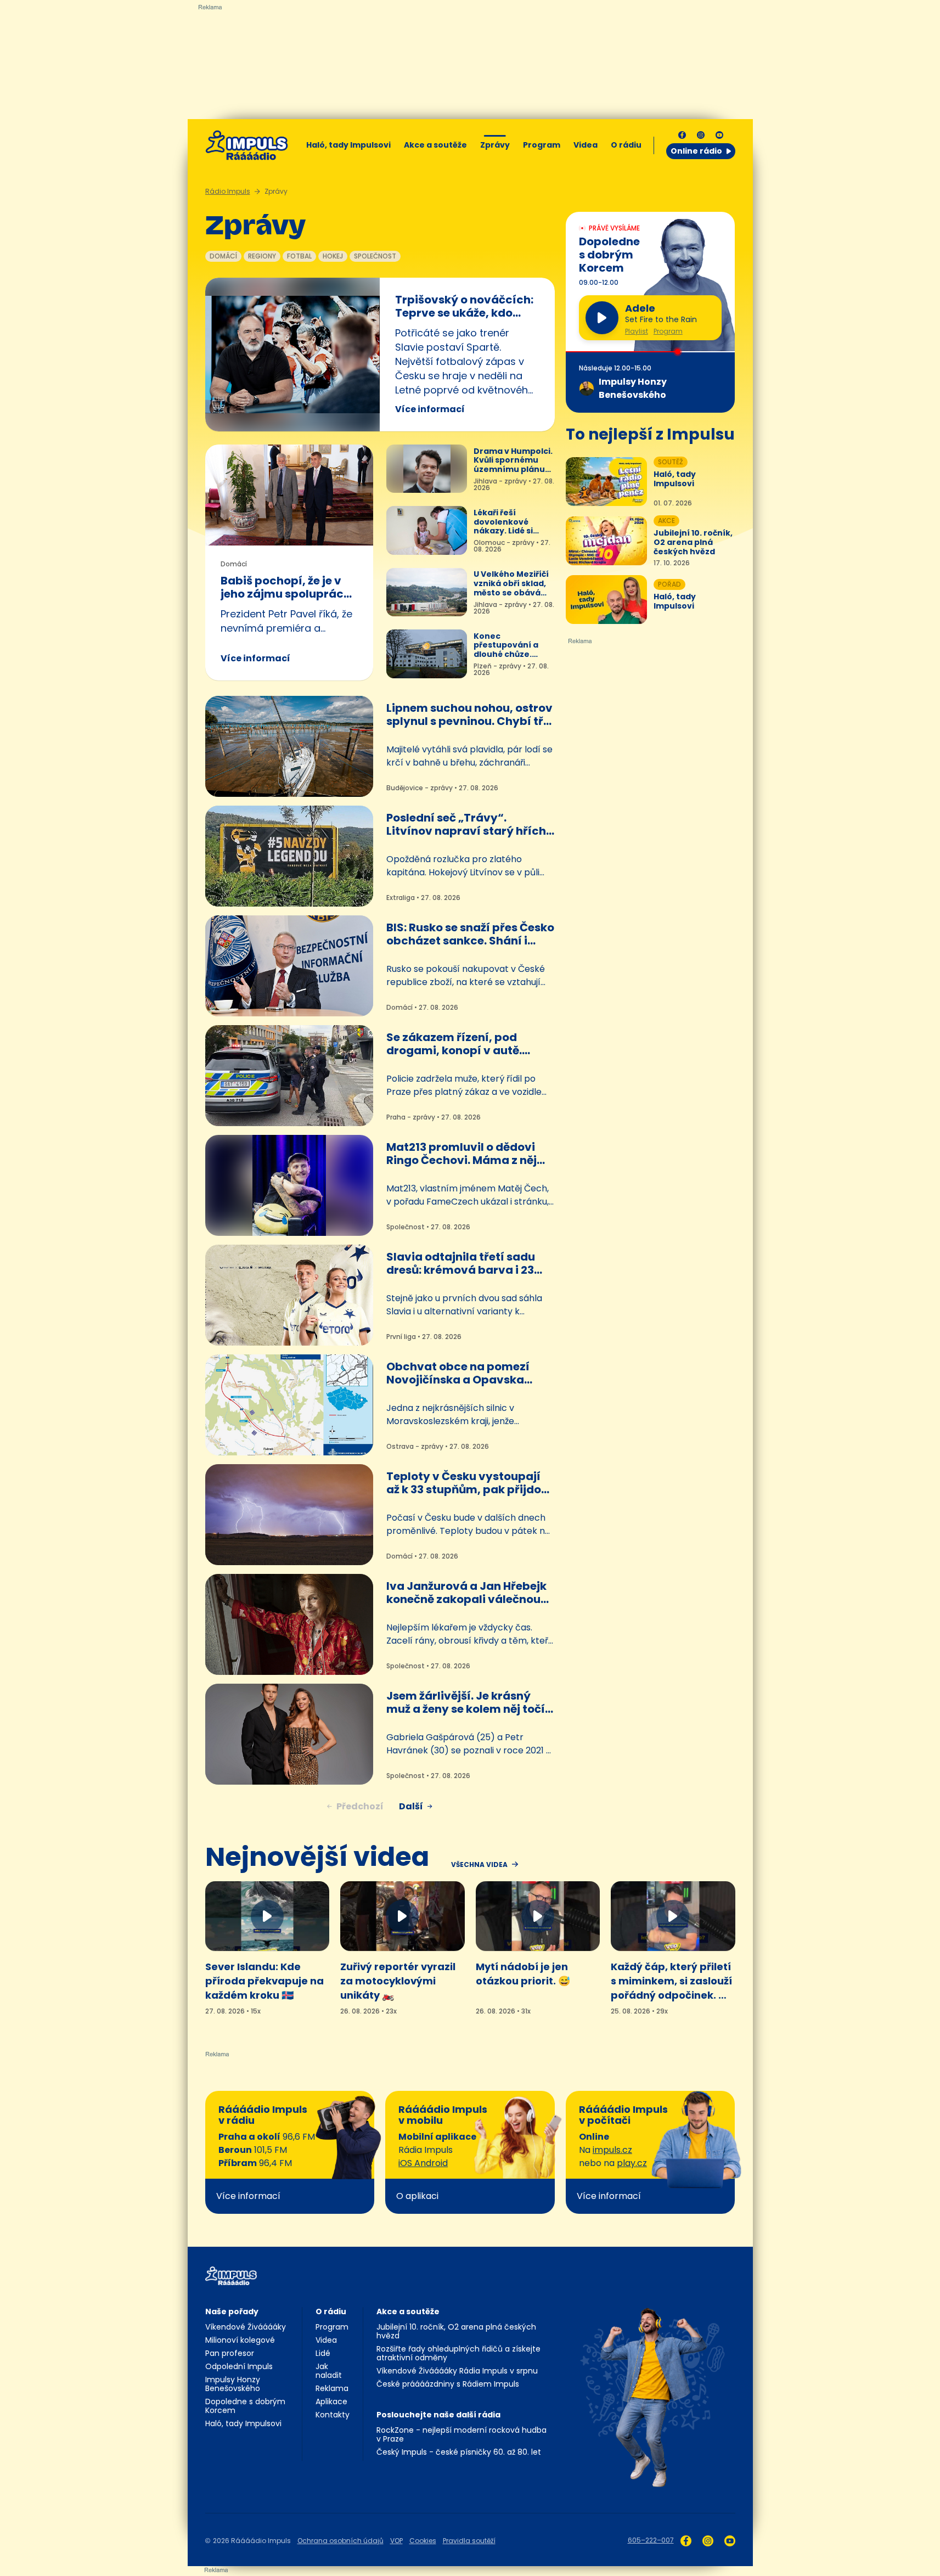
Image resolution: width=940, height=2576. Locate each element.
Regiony (262, 256)
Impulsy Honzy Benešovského (233, 2384)
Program (542, 145)
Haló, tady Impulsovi (348, 145)
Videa (586, 145)
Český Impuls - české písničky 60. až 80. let (459, 2452)
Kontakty (333, 2415)
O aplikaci (417, 2196)
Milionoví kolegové (240, 2340)
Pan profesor (230, 2353)
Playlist (637, 331)
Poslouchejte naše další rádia (438, 2415)
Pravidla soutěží (469, 2541)
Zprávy (495, 145)
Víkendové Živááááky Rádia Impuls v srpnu (457, 2371)
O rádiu (331, 2311)
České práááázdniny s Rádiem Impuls (448, 2384)
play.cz (632, 2163)
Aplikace (331, 2401)
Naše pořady (232, 2311)
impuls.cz (612, 2150)
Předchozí (360, 1806)
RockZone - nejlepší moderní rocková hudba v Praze (461, 2434)
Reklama (332, 2388)
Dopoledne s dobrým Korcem (245, 2406)
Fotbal (299, 256)
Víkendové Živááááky (246, 2327)
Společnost (375, 256)
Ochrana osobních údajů (340, 2541)
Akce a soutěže (435, 145)
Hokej (333, 256)
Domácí (223, 256)
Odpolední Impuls (239, 2366)
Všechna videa (479, 1865)
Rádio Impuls (228, 191)
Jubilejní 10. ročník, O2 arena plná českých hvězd (456, 2331)
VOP (396, 2541)
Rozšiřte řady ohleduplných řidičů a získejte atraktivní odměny (458, 2353)
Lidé (323, 2353)
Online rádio (696, 151)
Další (411, 1806)
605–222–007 (651, 2540)
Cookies (423, 2541)
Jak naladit (329, 2371)
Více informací (430, 409)
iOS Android (423, 2163)
